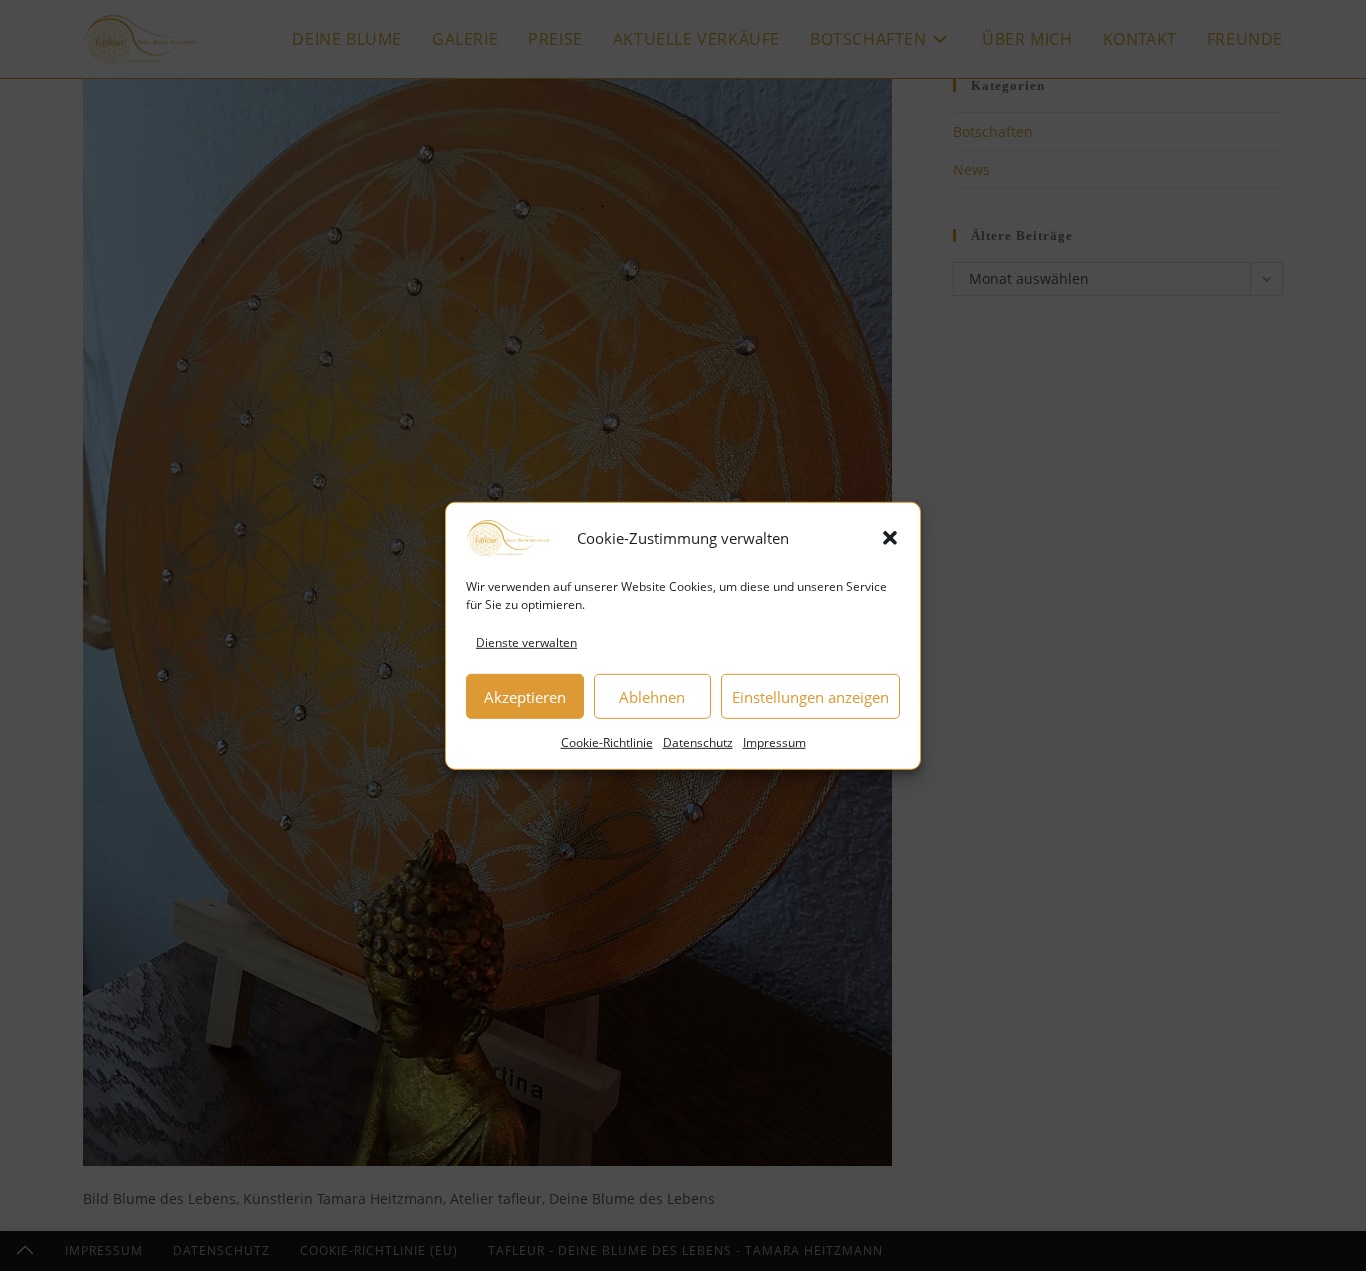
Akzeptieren (525, 696)
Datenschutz (698, 742)
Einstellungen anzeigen (810, 696)
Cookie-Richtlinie (607, 742)
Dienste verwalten (526, 641)
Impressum (774, 742)
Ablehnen (652, 696)
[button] (890, 537)
